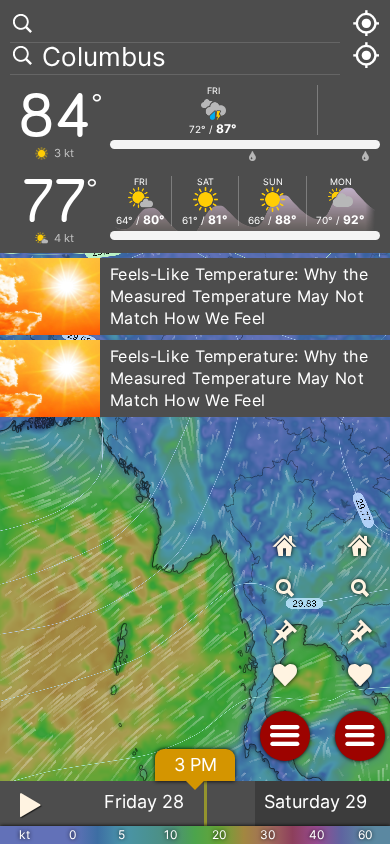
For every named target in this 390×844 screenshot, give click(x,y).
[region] (195, 422)
